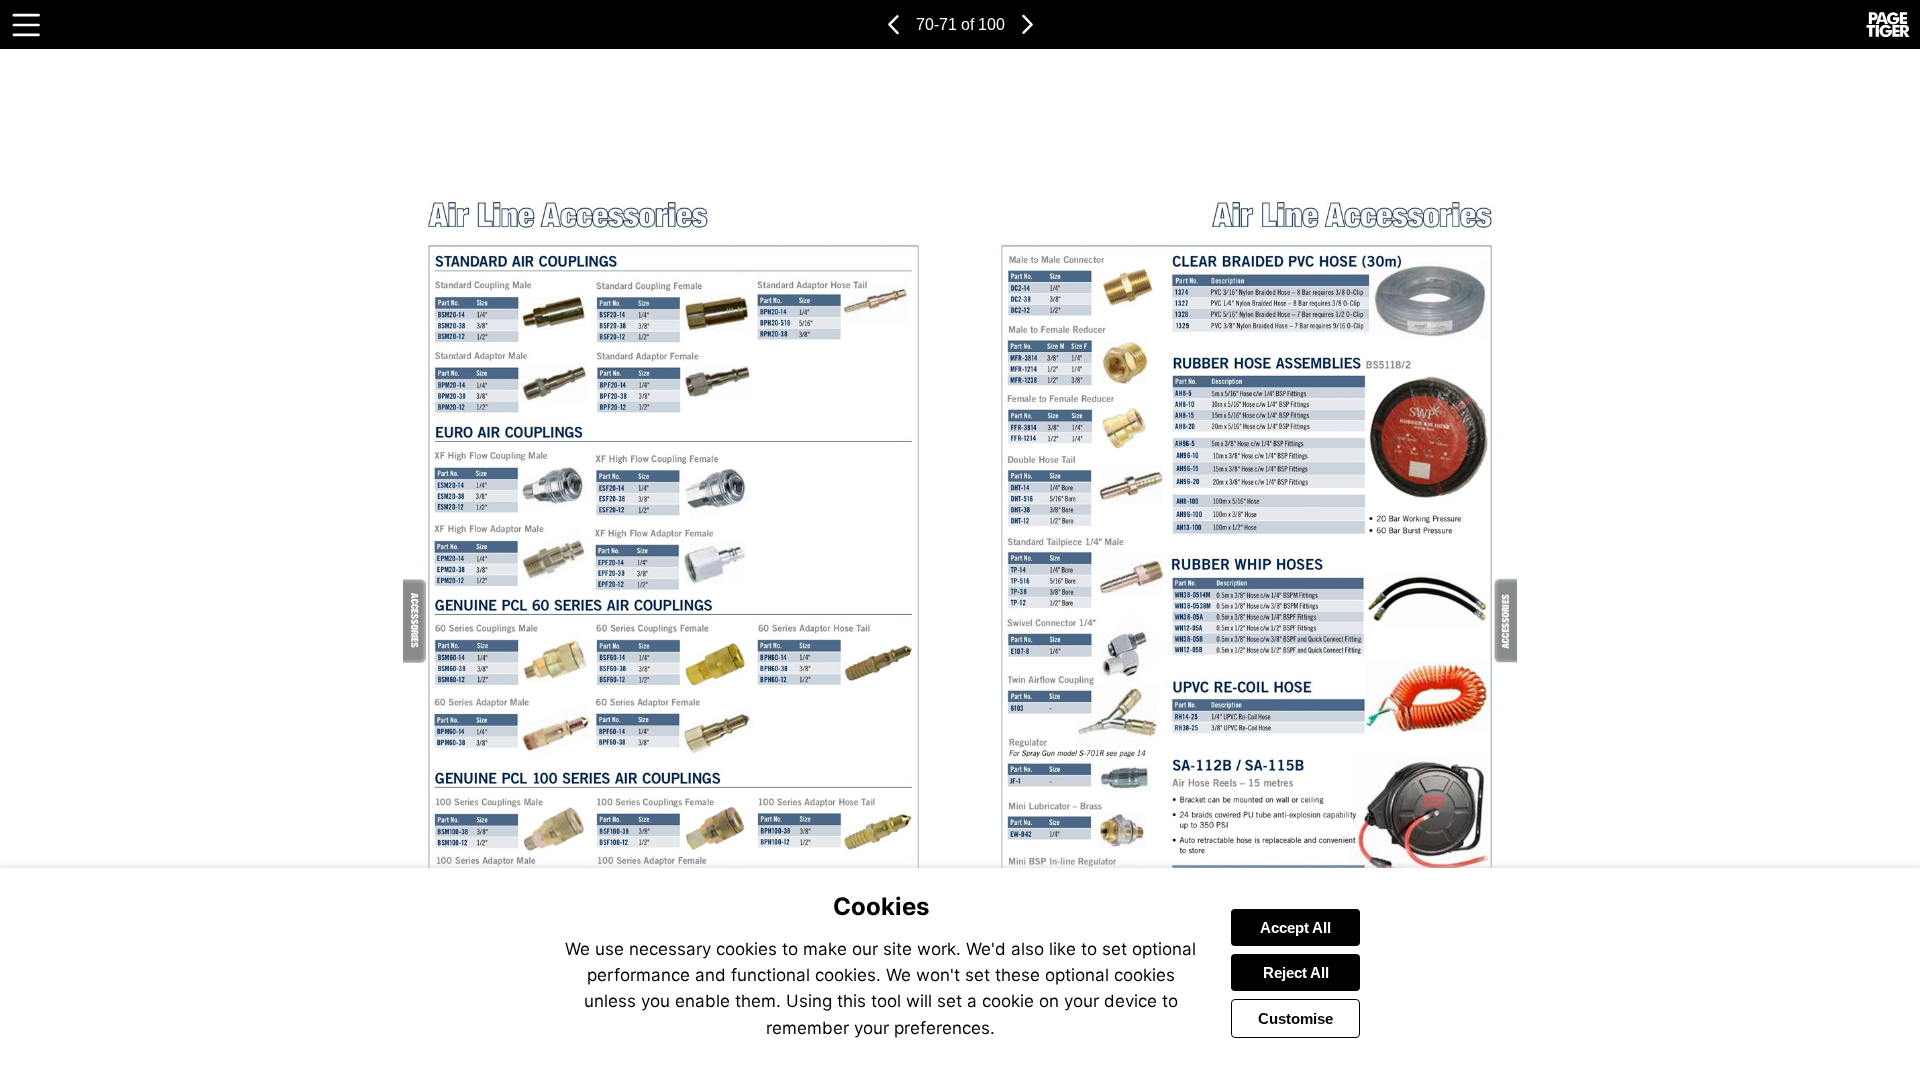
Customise (1295, 1018)
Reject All (1296, 972)
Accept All (1295, 927)
